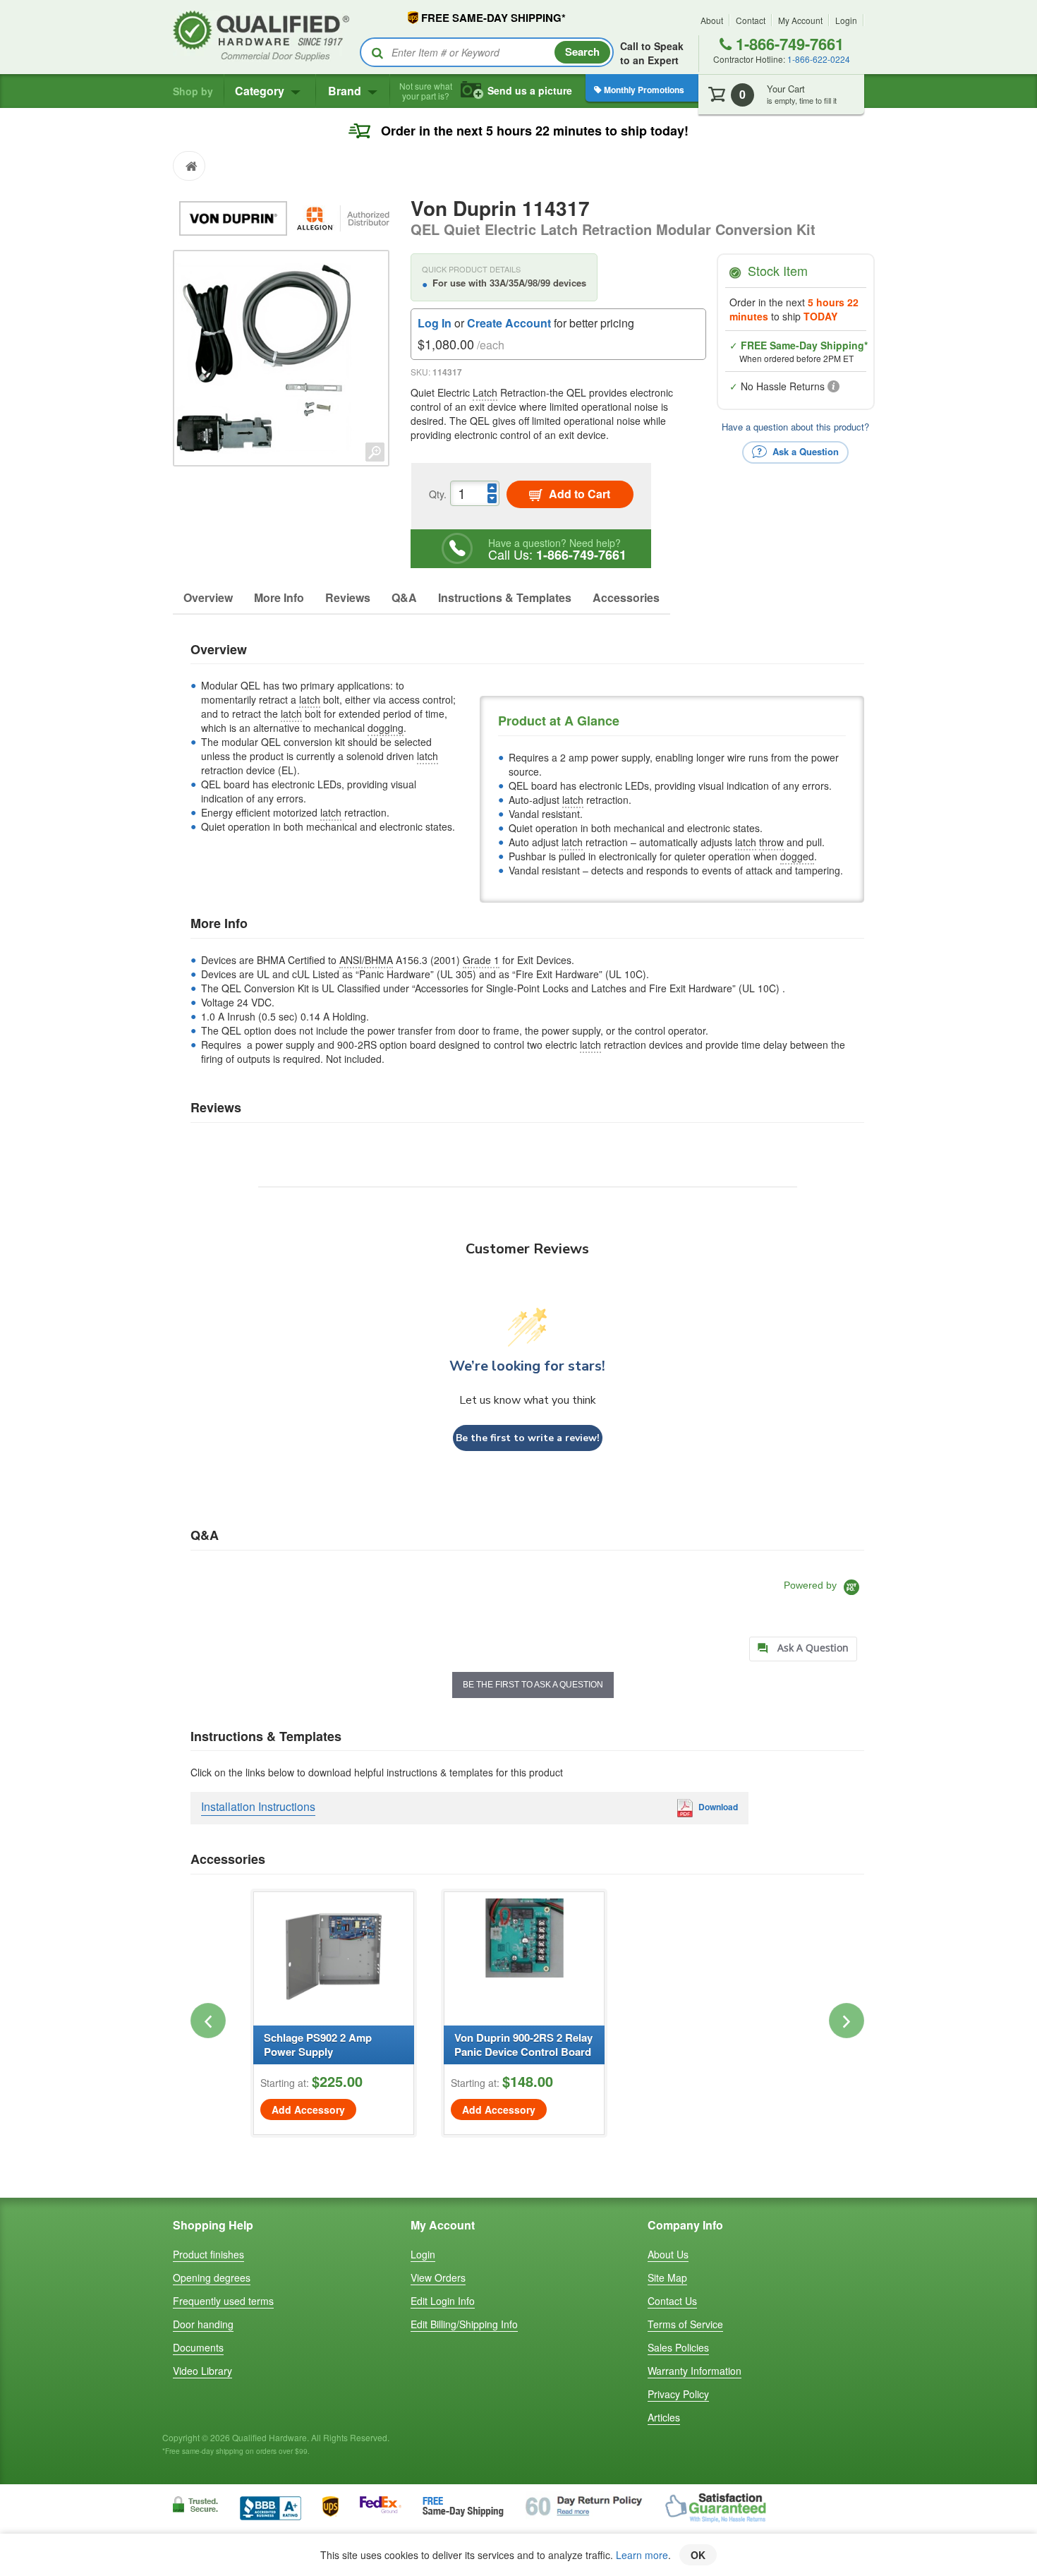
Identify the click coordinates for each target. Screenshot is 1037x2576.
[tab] (803, 1649)
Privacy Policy (678, 2394)
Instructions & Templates (505, 597)
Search (582, 52)
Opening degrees (212, 2277)
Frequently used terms (223, 2301)
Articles (664, 2417)
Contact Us (672, 2301)
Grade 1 (481, 960)
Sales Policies (678, 2347)
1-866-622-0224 (819, 59)
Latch (485, 392)
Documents (198, 2347)
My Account (800, 20)
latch (310, 699)
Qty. (438, 494)
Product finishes (208, 2254)
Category (261, 91)
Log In (435, 323)
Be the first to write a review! (528, 1438)
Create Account (509, 323)
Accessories (626, 597)
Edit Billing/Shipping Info (464, 2324)
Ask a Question (804, 451)
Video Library (202, 2371)
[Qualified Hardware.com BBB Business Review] (271, 2506)
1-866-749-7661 (788, 44)
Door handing (203, 2324)
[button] (208, 2021)
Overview (208, 597)
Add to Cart (578, 494)
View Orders (438, 2277)
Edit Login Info (443, 2301)
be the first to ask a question (533, 1685)
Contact (751, 20)
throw (771, 842)
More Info (279, 597)
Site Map (667, 2277)
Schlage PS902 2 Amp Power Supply (318, 2045)
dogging (386, 728)
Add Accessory (308, 2109)
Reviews (348, 597)
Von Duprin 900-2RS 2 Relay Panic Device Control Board (523, 2045)
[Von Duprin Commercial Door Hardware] (235, 217)
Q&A (404, 597)
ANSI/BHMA (366, 960)
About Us (668, 2254)
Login (846, 20)
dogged (797, 856)
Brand (346, 91)
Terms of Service (685, 2324)
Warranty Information (695, 2371)
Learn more (642, 2555)
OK (698, 2555)
